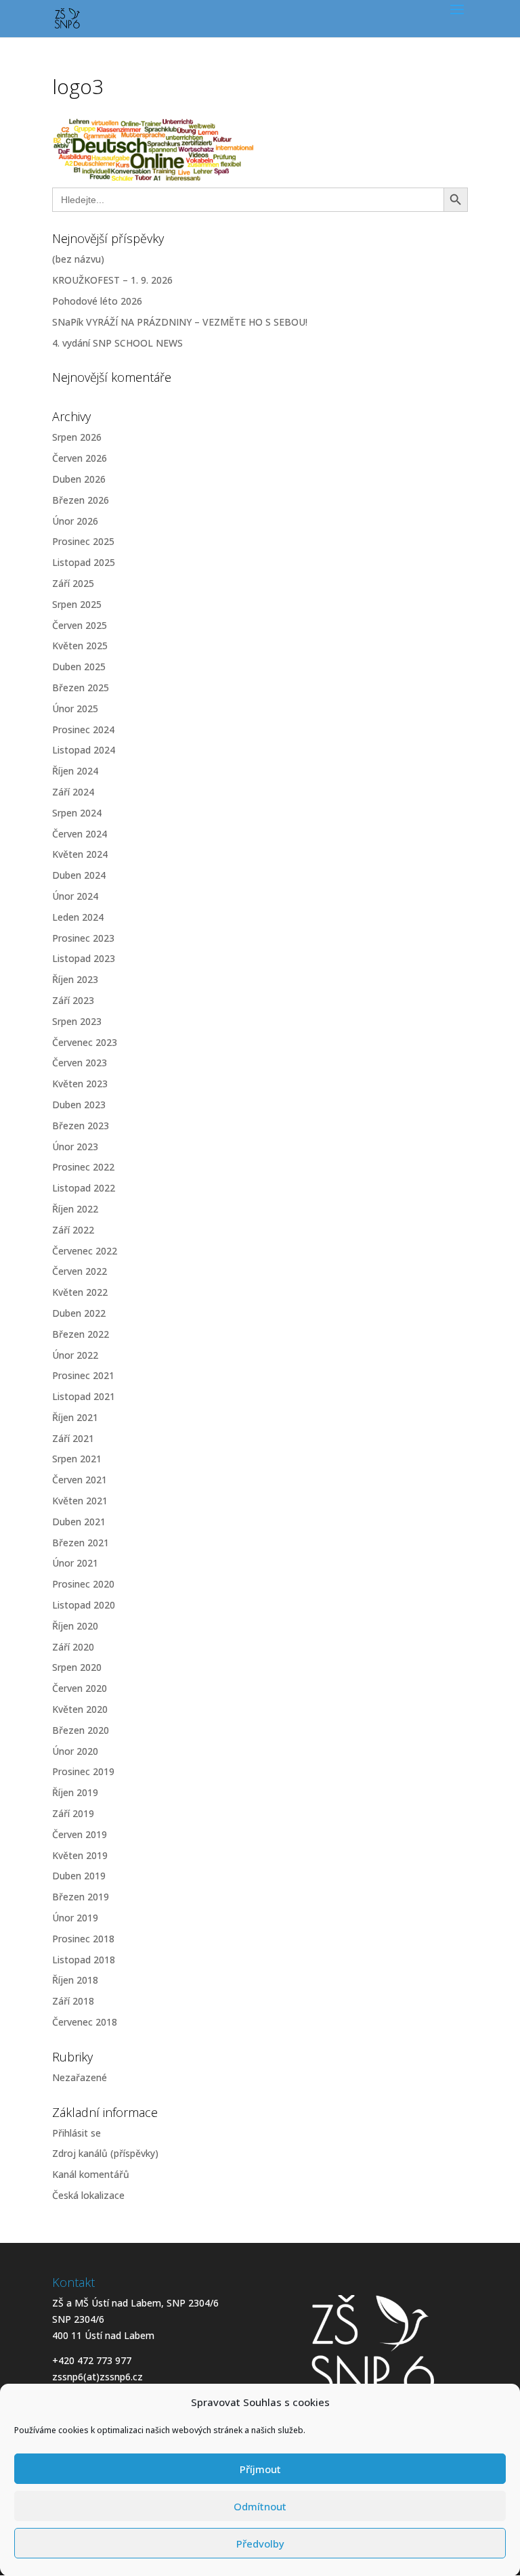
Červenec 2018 (85, 2022)
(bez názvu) (78, 259)
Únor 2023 (75, 1147)
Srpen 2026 (77, 437)
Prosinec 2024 (83, 729)
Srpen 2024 (77, 813)
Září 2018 (73, 2001)
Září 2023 (73, 1000)
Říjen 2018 (75, 1980)
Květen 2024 (80, 854)
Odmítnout (260, 2506)
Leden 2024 (78, 917)
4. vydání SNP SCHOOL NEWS (117, 343)
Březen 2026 (81, 500)
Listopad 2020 (84, 1605)
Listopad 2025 (84, 562)
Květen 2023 (80, 1084)
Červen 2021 (80, 1480)
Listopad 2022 (84, 1188)
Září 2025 (73, 583)
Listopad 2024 (84, 750)
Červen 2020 (80, 1688)
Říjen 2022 (75, 1209)
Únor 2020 (75, 1751)
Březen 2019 (81, 1897)
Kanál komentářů (91, 2174)
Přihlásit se (77, 2133)
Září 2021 (73, 1438)
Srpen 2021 (77, 1459)
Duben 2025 (79, 667)
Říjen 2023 (75, 979)
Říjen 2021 (75, 1417)
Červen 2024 (80, 834)
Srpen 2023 (77, 1021)
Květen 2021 (80, 1501)
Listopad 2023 (84, 958)
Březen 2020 (81, 1730)
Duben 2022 (79, 1313)
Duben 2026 (79, 479)
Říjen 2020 (75, 1626)
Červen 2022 (80, 1271)
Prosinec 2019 (83, 1771)
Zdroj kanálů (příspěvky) (105, 2153)
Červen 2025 (80, 625)
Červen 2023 (80, 1063)
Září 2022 (73, 1230)
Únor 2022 (75, 1355)
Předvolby (260, 2544)
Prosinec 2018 (83, 1939)
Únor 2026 (75, 521)
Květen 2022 (80, 1292)
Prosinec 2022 (83, 1167)
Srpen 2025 (77, 604)
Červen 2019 (80, 1834)
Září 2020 (73, 1647)
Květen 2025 (80, 646)
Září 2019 (73, 1813)
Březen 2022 (81, 1334)
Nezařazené (80, 2077)
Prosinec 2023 (83, 938)
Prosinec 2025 (83, 541)
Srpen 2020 (77, 1667)
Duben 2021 (79, 1522)
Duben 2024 (79, 875)
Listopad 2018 (84, 1960)
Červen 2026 (80, 458)
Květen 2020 (80, 1709)
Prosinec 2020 (83, 1584)
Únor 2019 (75, 1918)
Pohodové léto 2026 (97, 301)
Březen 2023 (81, 1126)
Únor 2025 (75, 708)
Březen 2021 (81, 1543)
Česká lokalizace (88, 2195)
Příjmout (260, 2469)
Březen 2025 (81, 687)
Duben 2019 (79, 1876)
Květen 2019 (80, 1855)
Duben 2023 (79, 1105)
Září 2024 (73, 792)
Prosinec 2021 (83, 1375)
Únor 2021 (75, 1563)
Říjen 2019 (75, 1792)
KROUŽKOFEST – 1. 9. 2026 (112, 280)
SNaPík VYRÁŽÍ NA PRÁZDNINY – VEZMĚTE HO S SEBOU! (180, 322)
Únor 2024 (75, 896)
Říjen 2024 (75, 771)
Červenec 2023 (85, 1042)
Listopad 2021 (84, 1396)
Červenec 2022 (85, 1251)
